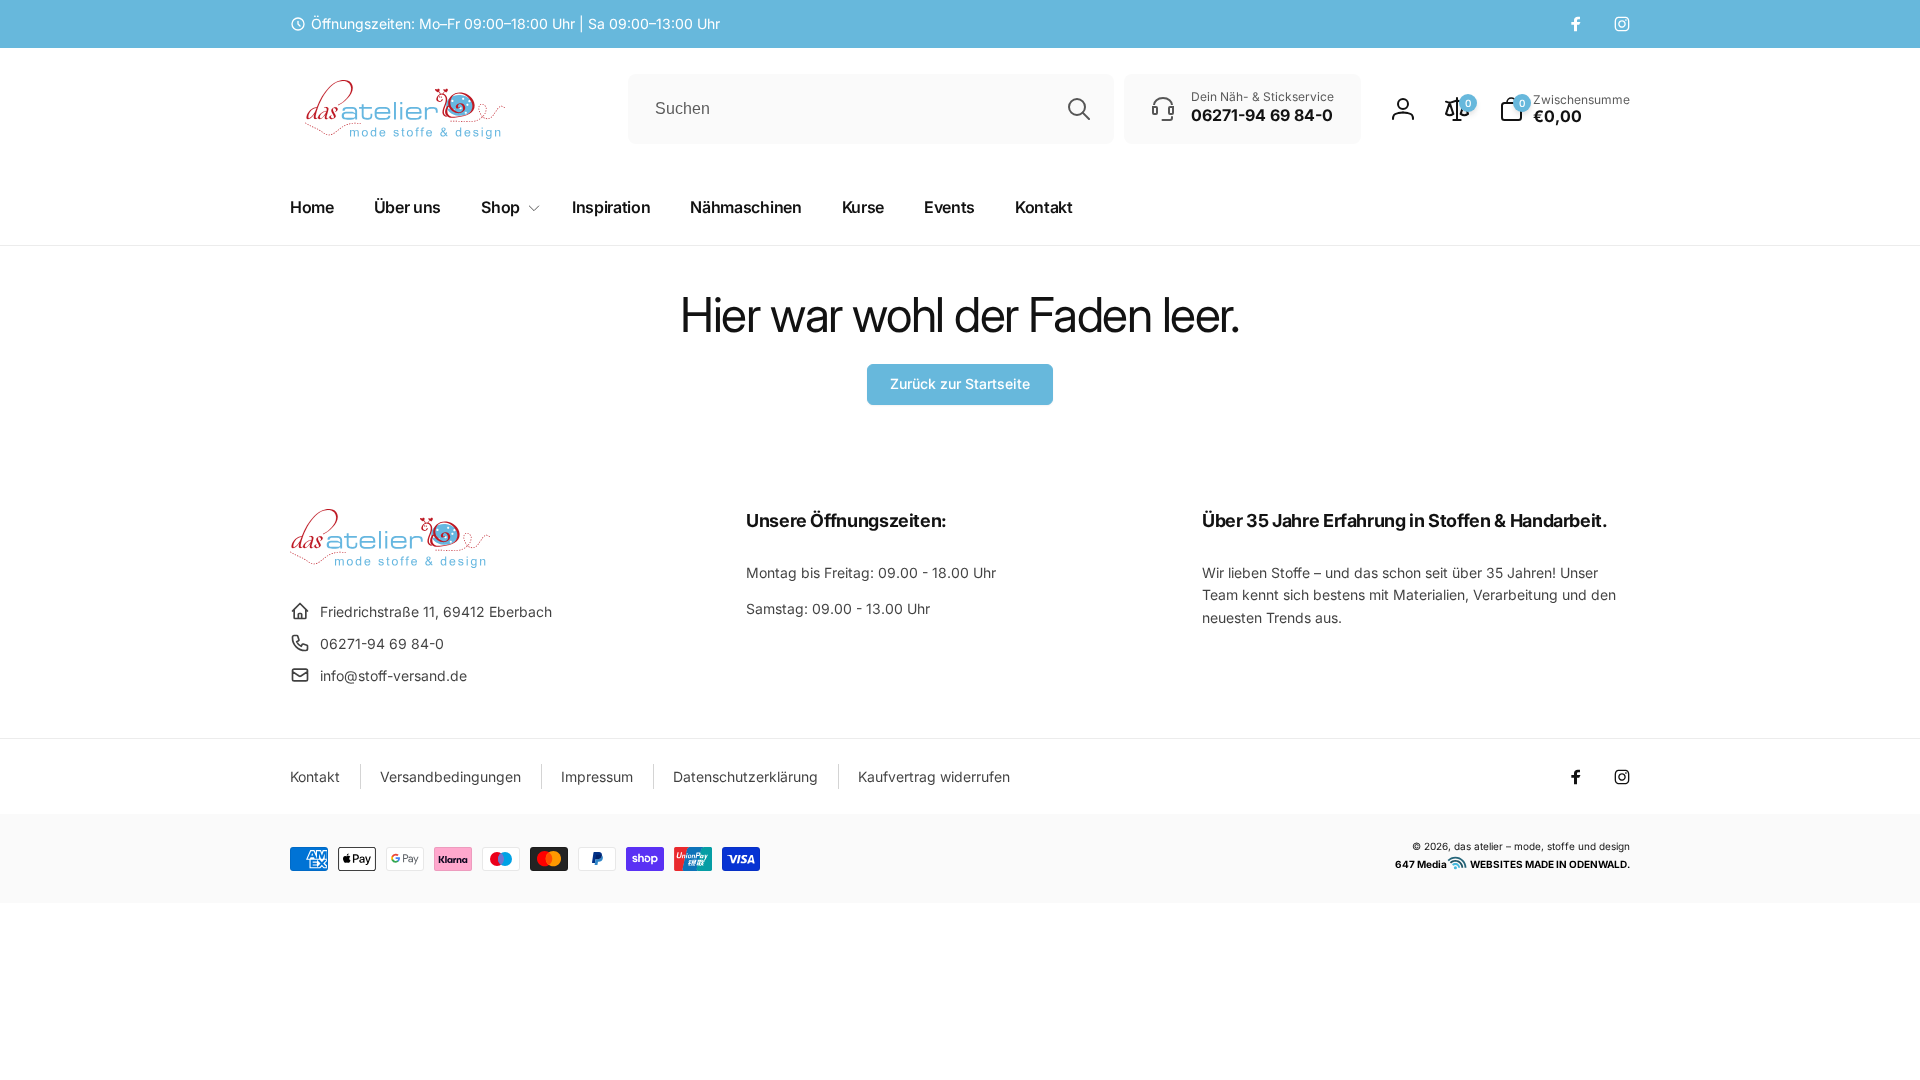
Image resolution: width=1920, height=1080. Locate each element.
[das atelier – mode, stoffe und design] (390, 562)
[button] (1564, 109)
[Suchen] (1079, 109)
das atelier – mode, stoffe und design (1542, 846)
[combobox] (871, 109)
